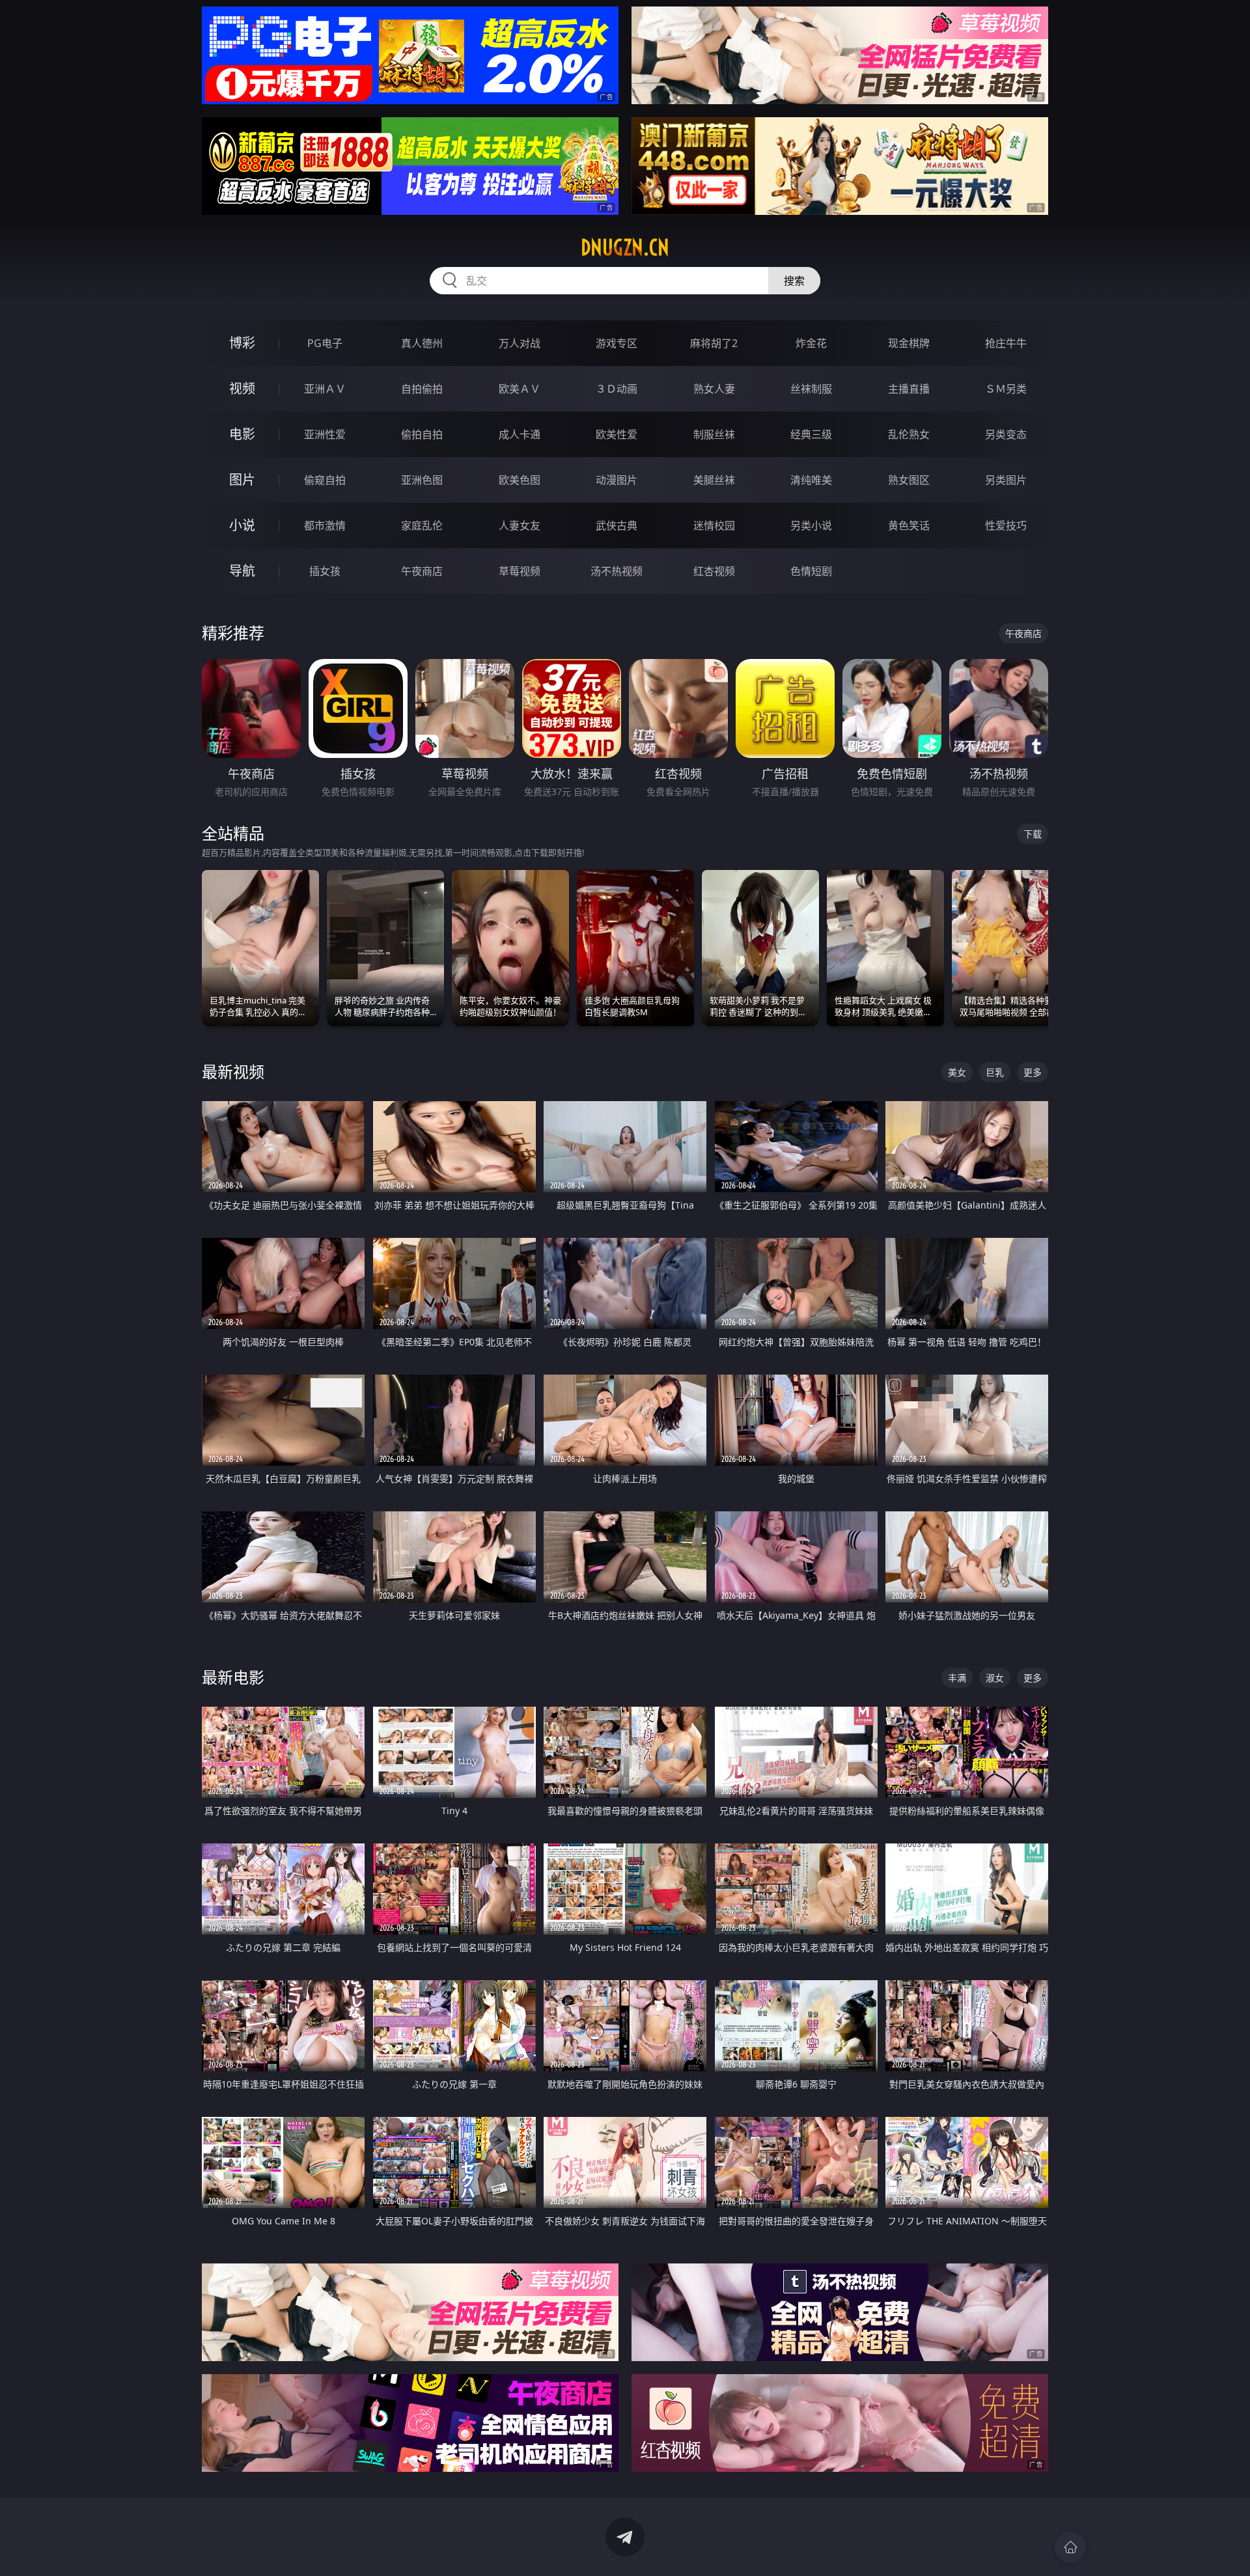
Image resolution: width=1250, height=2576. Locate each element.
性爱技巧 (1006, 525)
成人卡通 (520, 434)
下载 (1033, 834)
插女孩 (325, 571)
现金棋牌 (909, 343)
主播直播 (909, 389)
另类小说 (811, 525)
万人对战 (520, 343)
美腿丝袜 (714, 480)
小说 (242, 525)
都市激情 (325, 525)
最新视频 (233, 1071)
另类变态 (1006, 434)
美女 (957, 1072)
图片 (242, 480)
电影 (242, 434)
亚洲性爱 (325, 434)
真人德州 (422, 343)
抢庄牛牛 (1006, 343)
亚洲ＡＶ (325, 389)
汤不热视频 (617, 571)
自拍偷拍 (422, 389)
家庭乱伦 (422, 525)
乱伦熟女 (909, 434)
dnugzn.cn (625, 247)
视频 (242, 388)
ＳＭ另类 (1006, 389)
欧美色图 (520, 480)
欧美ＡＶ (520, 389)
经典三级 (811, 434)
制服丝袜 (714, 434)
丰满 (957, 1678)
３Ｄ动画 (617, 389)
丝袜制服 (811, 389)
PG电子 (325, 343)
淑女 (995, 1678)
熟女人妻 (714, 389)
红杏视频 (714, 571)
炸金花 (811, 343)
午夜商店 (422, 571)
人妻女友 (520, 525)
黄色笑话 (909, 525)
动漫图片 (617, 480)
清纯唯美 (811, 480)
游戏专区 (617, 343)
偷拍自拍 (422, 434)
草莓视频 (520, 571)
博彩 (242, 343)
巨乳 (995, 1072)
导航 (242, 571)
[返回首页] (1070, 2547)
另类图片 (1006, 480)
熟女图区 (909, 480)
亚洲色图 (422, 480)
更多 (1033, 1072)
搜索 (794, 281)
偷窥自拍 (325, 480)
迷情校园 (714, 525)
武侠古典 (617, 525)
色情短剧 (811, 571)
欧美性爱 (617, 434)
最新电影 (233, 1677)
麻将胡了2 (714, 343)
